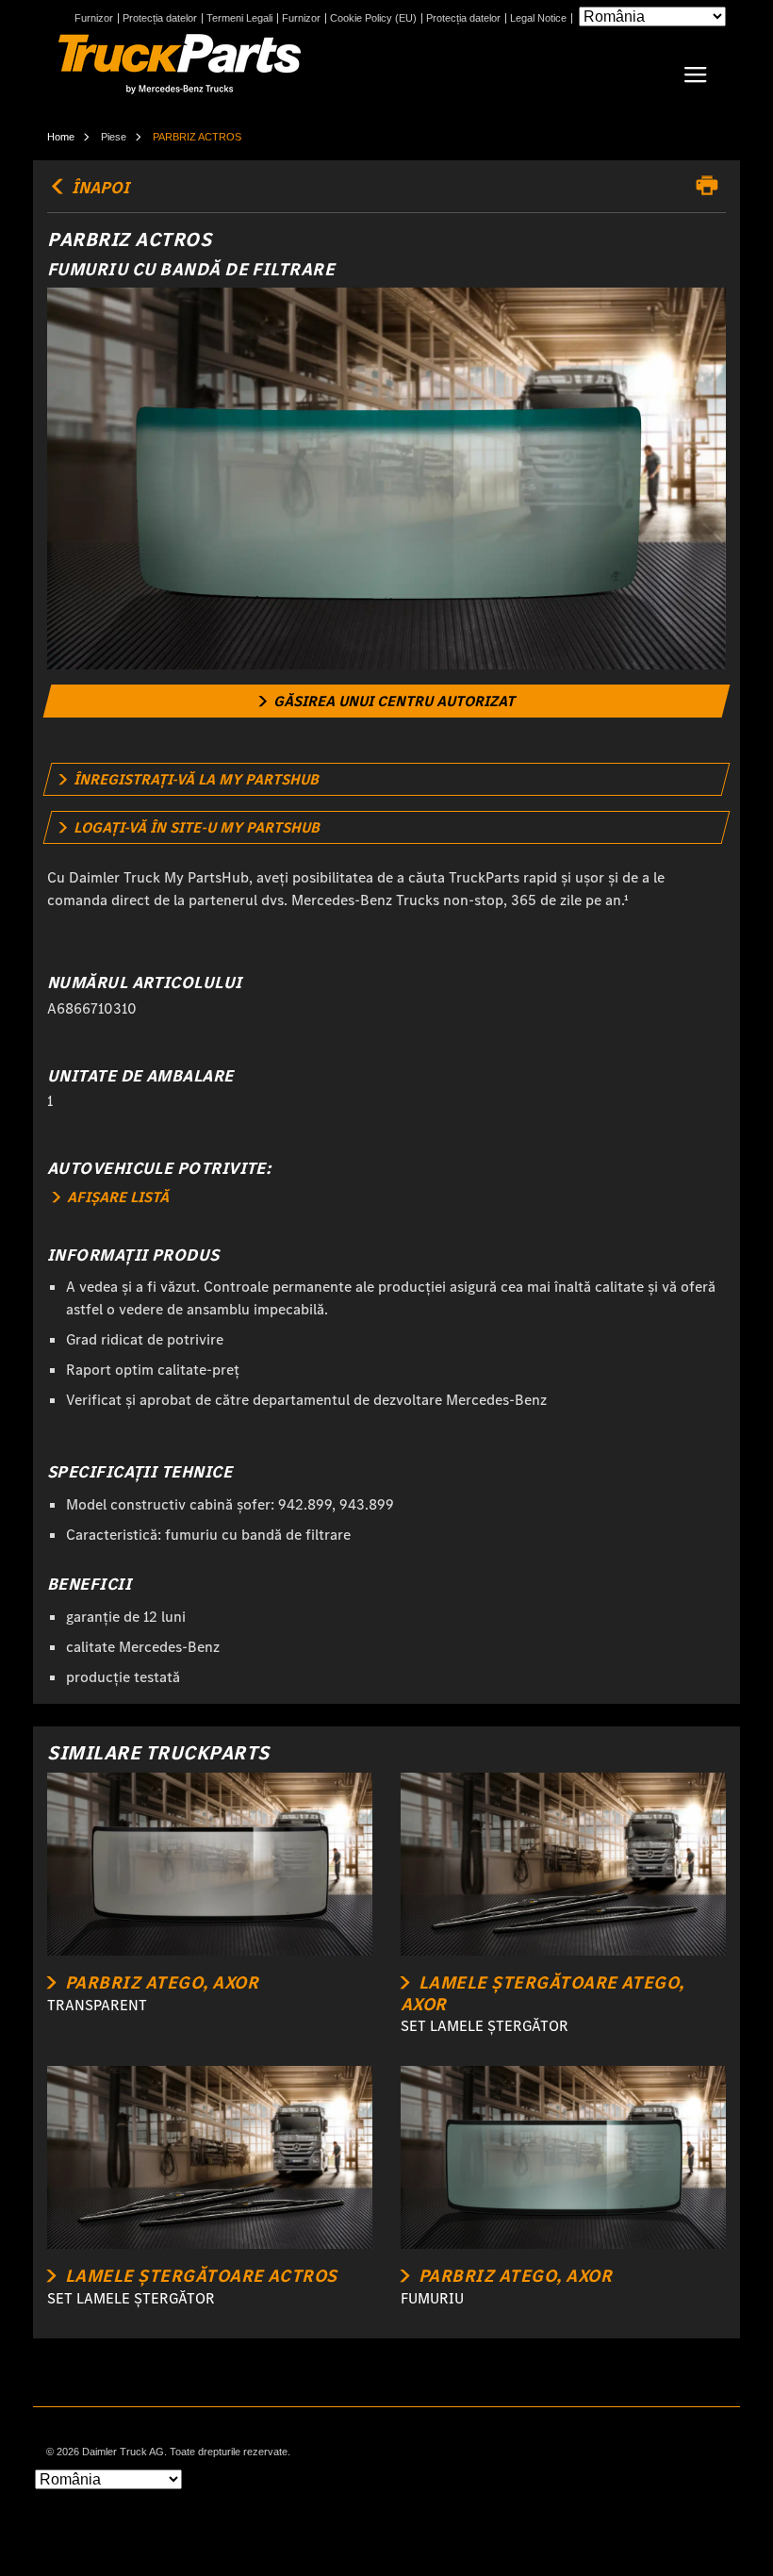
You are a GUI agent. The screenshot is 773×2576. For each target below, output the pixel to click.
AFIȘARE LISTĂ (116, 1197)
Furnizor (94, 18)
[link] (387, 701)
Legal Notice (538, 18)
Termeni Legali (239, 18)
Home (61, 137)
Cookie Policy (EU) (373, 18)
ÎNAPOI (99, 188)
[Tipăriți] (712, 186)
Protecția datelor (160, 18)
